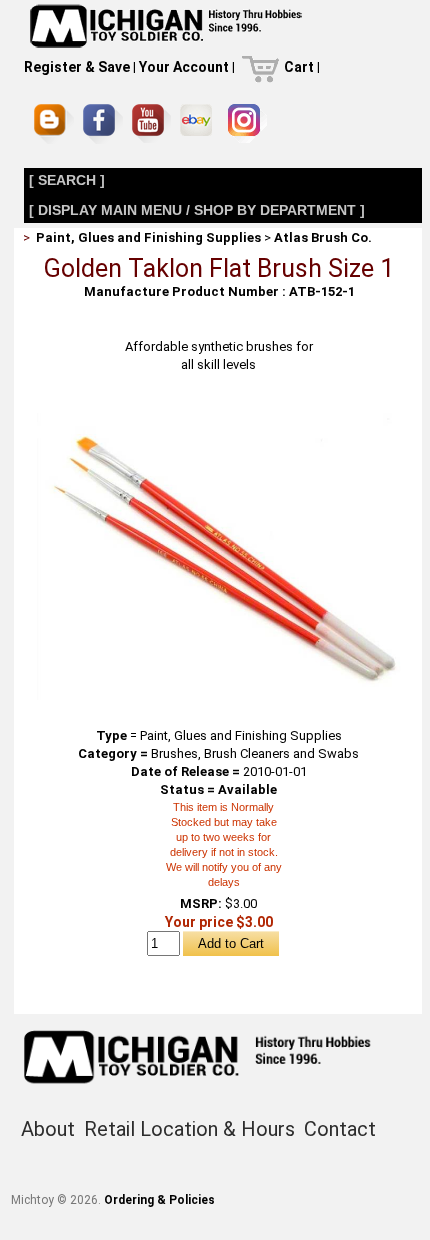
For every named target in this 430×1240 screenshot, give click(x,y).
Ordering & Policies (159, 1200)
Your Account (184, 67)
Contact (340, 1129)
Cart (299, 67)
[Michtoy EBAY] (199, 123)
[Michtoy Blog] (54, 124)
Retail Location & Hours (189, 1129)
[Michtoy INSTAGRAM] (247, 123)
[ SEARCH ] (67, 180)
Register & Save (77, 67)
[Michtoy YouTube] (151, 123)
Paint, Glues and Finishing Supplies (148, 237)
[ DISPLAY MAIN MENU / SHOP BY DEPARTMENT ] (197, 210)
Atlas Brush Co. (323, 237)
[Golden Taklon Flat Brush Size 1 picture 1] (219, 416)
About (48, 1129)
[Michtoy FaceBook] (103, 124)
